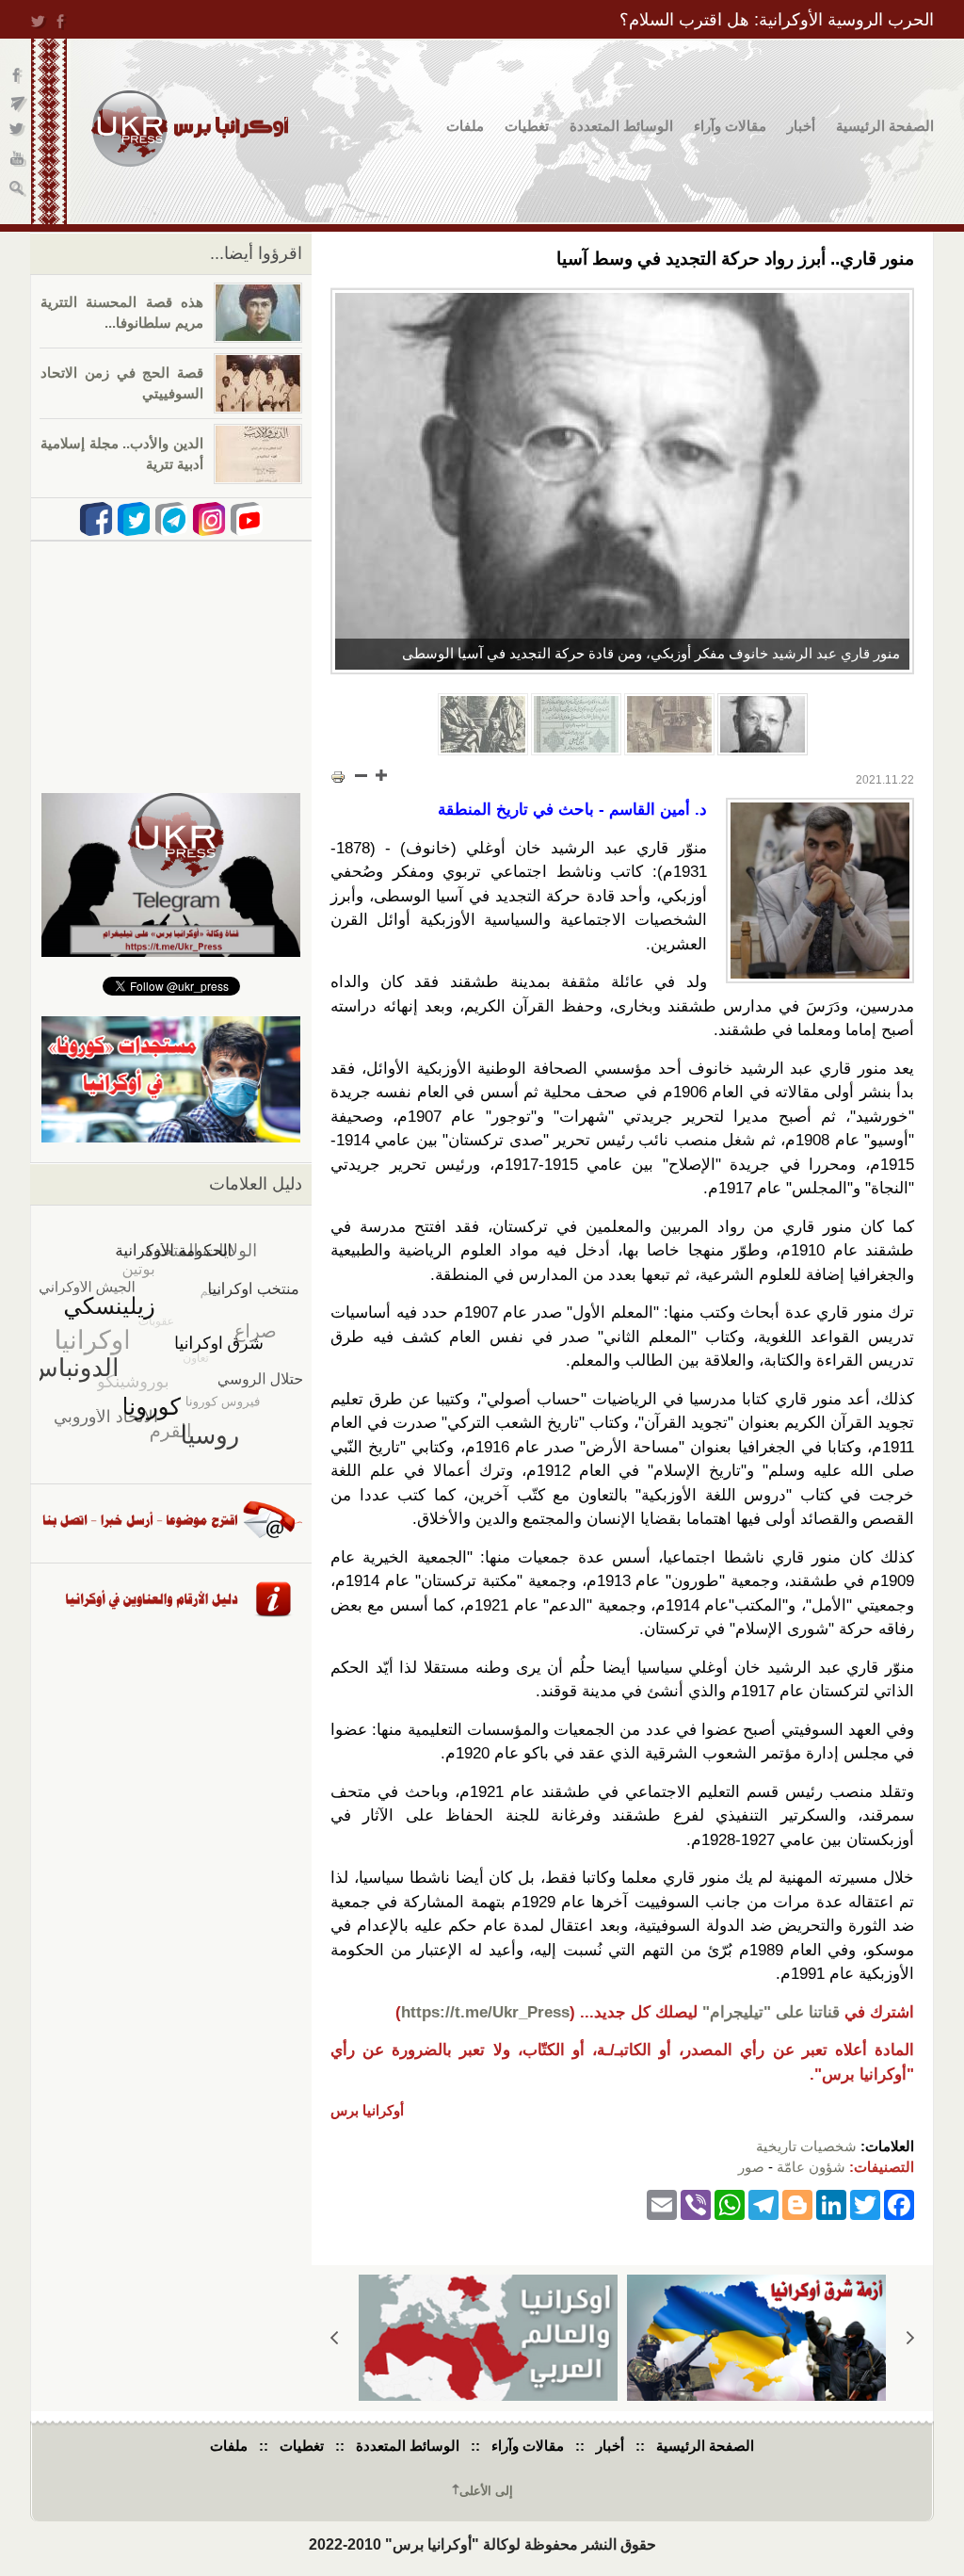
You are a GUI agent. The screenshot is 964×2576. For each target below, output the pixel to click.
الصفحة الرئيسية (885, 126)
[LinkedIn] (831, 2204)
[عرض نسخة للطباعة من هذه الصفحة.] (338, 777)
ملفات (465, 126)
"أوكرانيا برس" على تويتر (18, 132)
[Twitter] (865, 2204)
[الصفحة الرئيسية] (190, 129)
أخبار (801, 126)
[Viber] (696, 2204)
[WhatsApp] (730, 2204)
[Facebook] (899, 2204)
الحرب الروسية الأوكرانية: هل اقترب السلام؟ (777, 20)
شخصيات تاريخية (806, 2146)
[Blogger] (797, 2204)
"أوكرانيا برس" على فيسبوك (18, 76)
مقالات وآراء (730, 126)
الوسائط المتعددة (621, 126)
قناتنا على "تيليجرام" (771, 2012)
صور (751, 2167)
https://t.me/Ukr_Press (485, 2012)
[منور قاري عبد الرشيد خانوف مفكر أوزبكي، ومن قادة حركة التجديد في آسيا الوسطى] (622, 481)
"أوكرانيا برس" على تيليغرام (18, 104)
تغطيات (527, 126)
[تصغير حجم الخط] (361, 775)
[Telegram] (763, 2204)
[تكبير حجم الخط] (380, 775)
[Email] (662, 2204)
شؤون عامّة (811, 2167)
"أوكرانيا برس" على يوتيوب (18, 161)
